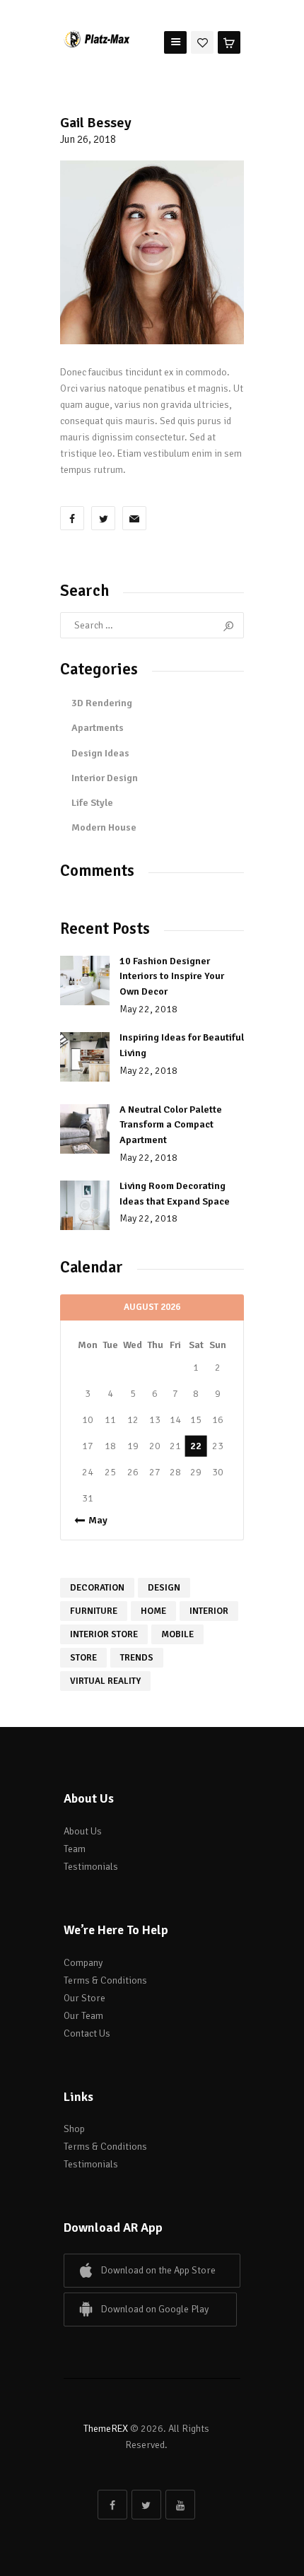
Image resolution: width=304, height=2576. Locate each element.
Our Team (83, 2016)
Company (83, 1963)
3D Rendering (102, 703)
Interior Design (105, 778)
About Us (83, 1831)
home (153, 1611)
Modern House (104, 827)
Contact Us (87, 2033)
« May (94, 1520)
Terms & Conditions (105, 1980)
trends (137, 1658)
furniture (94, 1611)
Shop (74, 2129)
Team (75, 1849)
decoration (97, 1588)
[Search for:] (152, 625)
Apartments (98, 728)
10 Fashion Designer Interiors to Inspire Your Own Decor (172, 976)
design (164, 1588)
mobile (177, 1634)
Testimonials (91, 1867)
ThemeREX (106, 2429)
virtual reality (105, 1681)
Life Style (92, 803)
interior (209, 1611)
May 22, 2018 (148, 1009)
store (83, 1658)
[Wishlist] (202, 41)
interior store (104, 1634)
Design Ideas (100, 753)
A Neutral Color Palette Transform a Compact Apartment (171, 1125)
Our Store (84, 1998)
